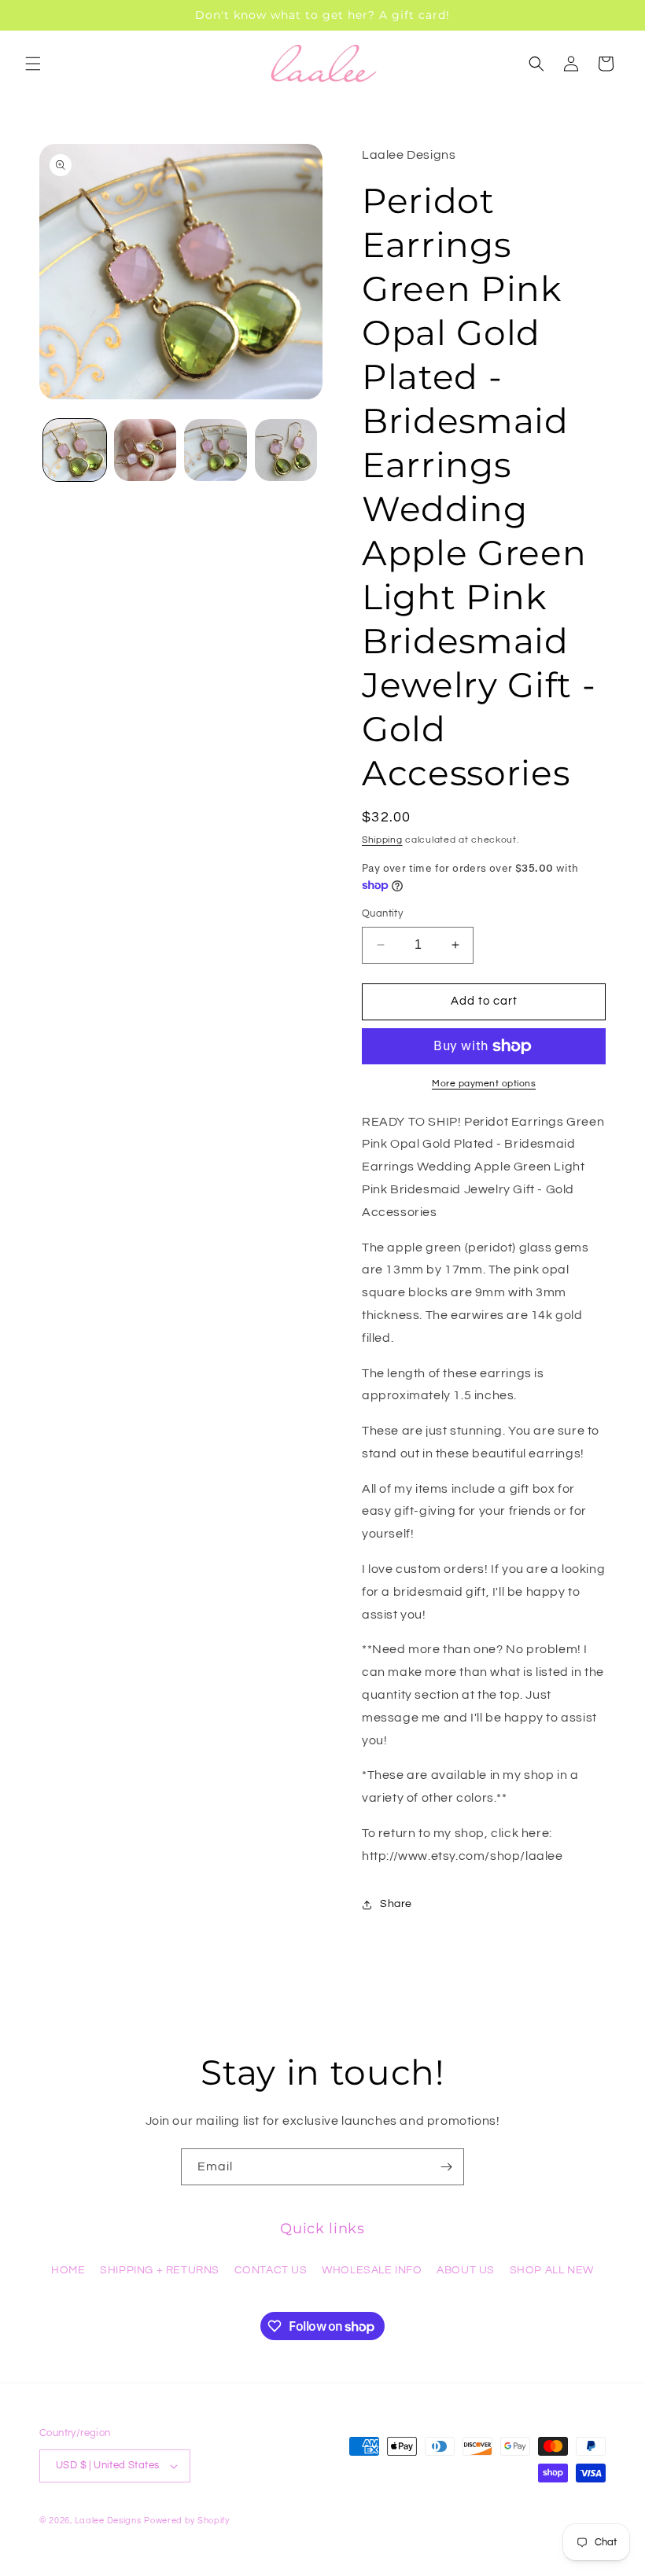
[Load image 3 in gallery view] (216, 450)
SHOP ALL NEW (552, 2270)
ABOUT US (466, 2270)
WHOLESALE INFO (372, 2270)
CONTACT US (271, 2270)
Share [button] (396, 1904)
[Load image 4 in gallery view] (286, 450)
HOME (68, 2270)
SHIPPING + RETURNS (160, 2270)
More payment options (484, 1084)
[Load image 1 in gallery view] (75, 450)
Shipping (382, 840)
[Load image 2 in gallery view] (146, 450)
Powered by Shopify (187, 2521)
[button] (33, 64)
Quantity (382, 913)
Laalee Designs (108, 2521)
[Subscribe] (446, 2167)
